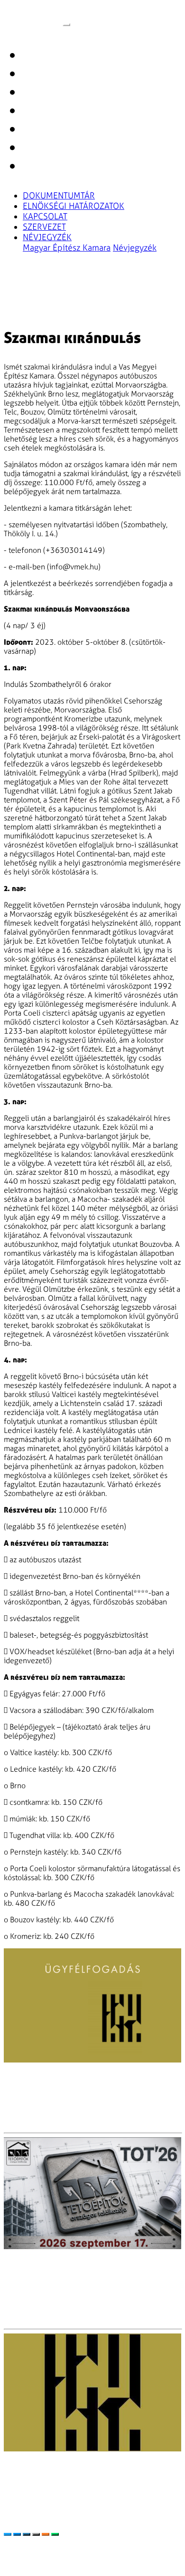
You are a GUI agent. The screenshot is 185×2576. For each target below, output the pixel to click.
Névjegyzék (135, 248)
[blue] (17, 2534)
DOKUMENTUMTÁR (59, 196)
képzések (42, 112)
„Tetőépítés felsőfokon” (51, 2265)
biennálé (41, 75)
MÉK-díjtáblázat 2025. (41, 2541)
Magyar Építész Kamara (67, 248)
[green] (55, 2534)
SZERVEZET (44, 227)
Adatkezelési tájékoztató (44, 2568)
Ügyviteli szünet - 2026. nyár (62, 2079)
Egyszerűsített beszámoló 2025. (119, 2550)
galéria (37, 131)
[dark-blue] (27, 2534)
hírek (33, 94)
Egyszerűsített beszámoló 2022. (57, 2559)
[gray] (36, 2534)
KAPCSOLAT (45, 216)
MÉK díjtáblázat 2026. (120, 2541)
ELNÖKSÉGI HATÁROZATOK (74, 206)
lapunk (37, 57)
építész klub (49, 149)
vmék (32, 17)
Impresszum (137, 2559)
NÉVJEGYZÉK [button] (47, 237)
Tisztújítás (24, 2468)
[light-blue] (8, 2534)
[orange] (46, 2534)
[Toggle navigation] (66, 25)
